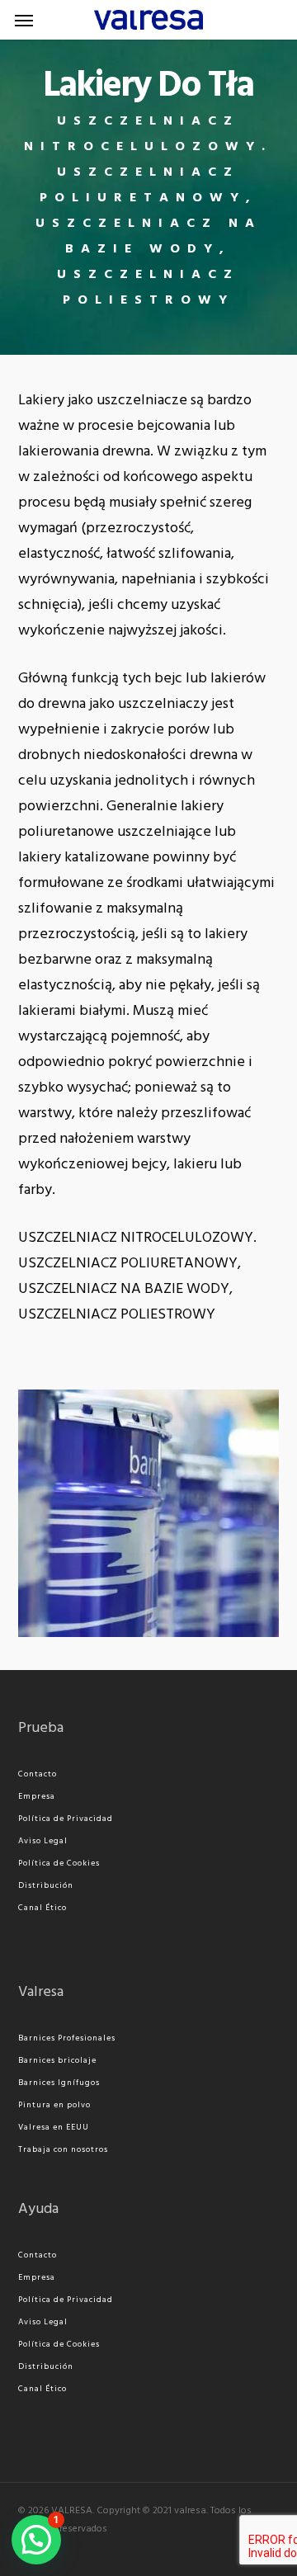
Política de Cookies (59, 1863)
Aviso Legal (43, 1841)
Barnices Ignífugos (59, 2083)
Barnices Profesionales (67, 2038)
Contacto (38, 1774)
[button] (24, 20)
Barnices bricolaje (57, 2060)
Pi (22, 2105)
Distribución (46, 1885)
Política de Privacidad (66, 1819)
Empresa (37, 1796)
